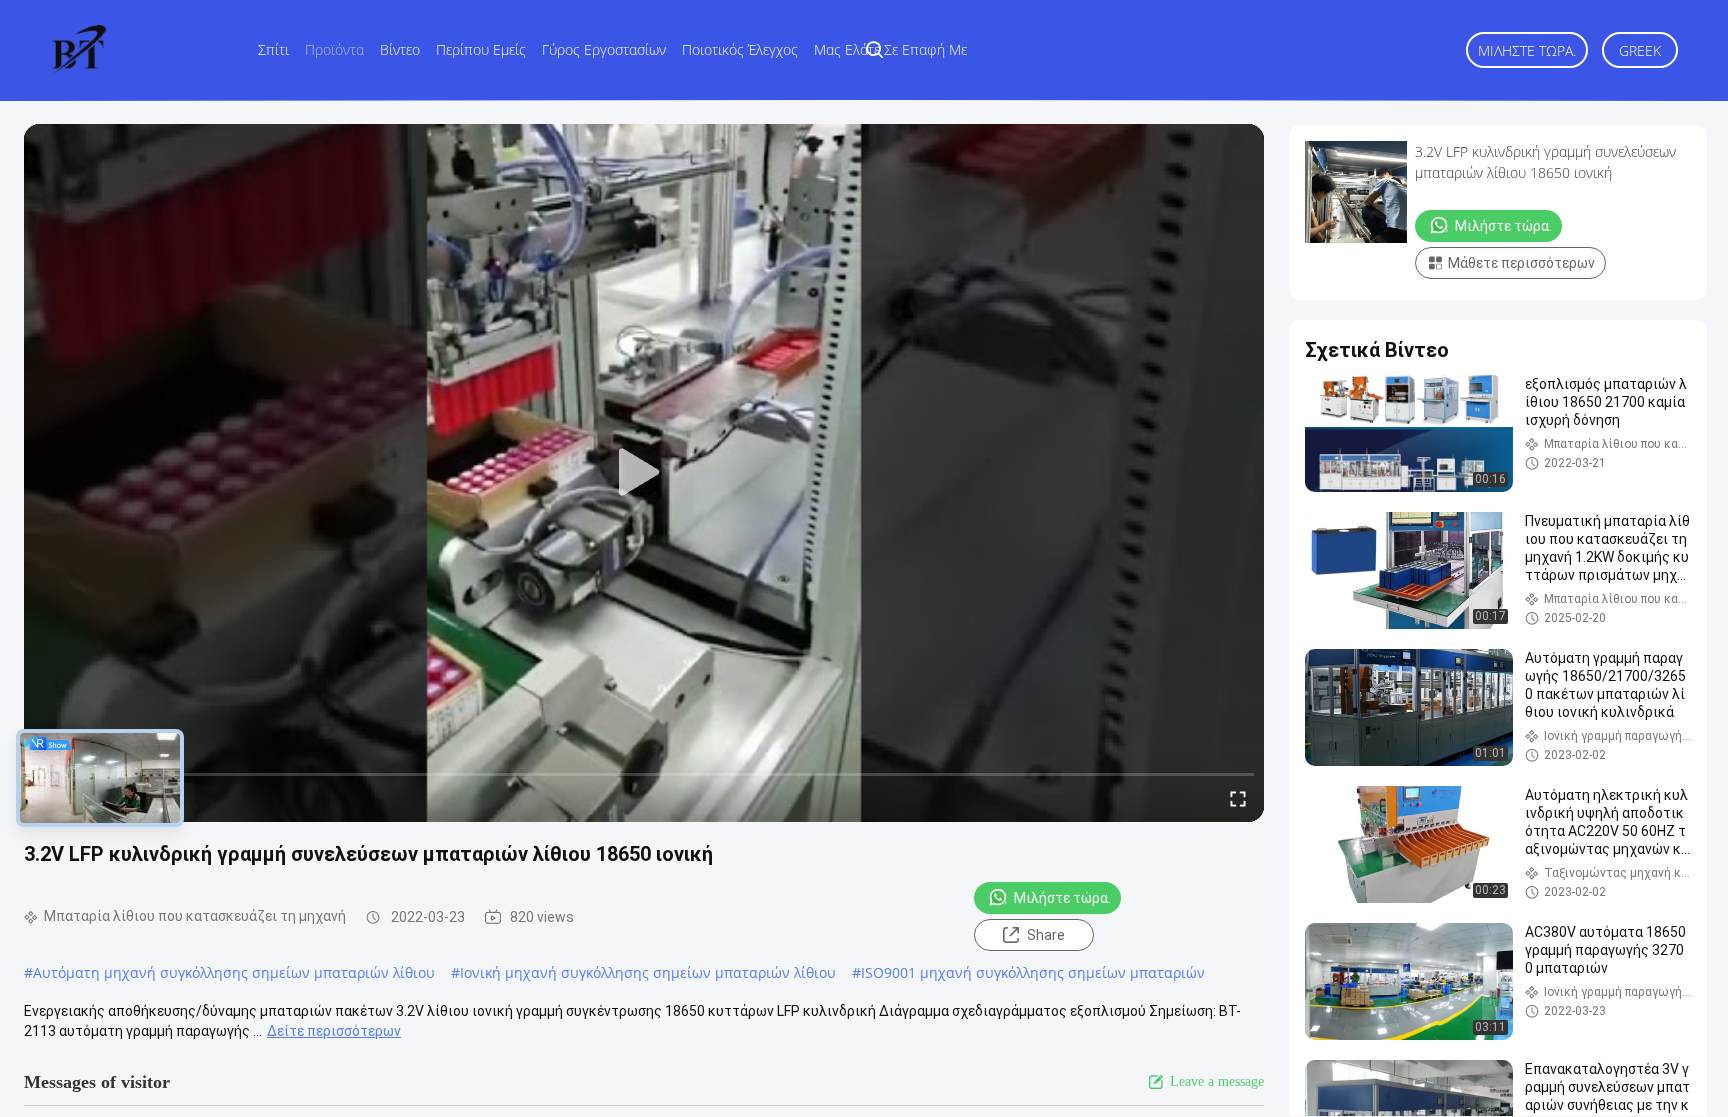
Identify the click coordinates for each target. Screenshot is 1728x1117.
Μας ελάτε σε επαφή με (890, 49)
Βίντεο (400, 49)
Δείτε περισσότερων (334, 1031)
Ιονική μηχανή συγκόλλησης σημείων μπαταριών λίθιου (648, 972)
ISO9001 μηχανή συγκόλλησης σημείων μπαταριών (1033, 972)
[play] (644, 473)
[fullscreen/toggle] (1238, 798)
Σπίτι (273, 49)
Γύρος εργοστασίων (604, 49)
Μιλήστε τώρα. (1527, 50)
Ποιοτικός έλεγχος (740, 49)
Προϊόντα (334, 49)
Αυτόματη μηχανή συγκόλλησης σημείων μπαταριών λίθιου (234, 972)
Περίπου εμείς (481, 49)
